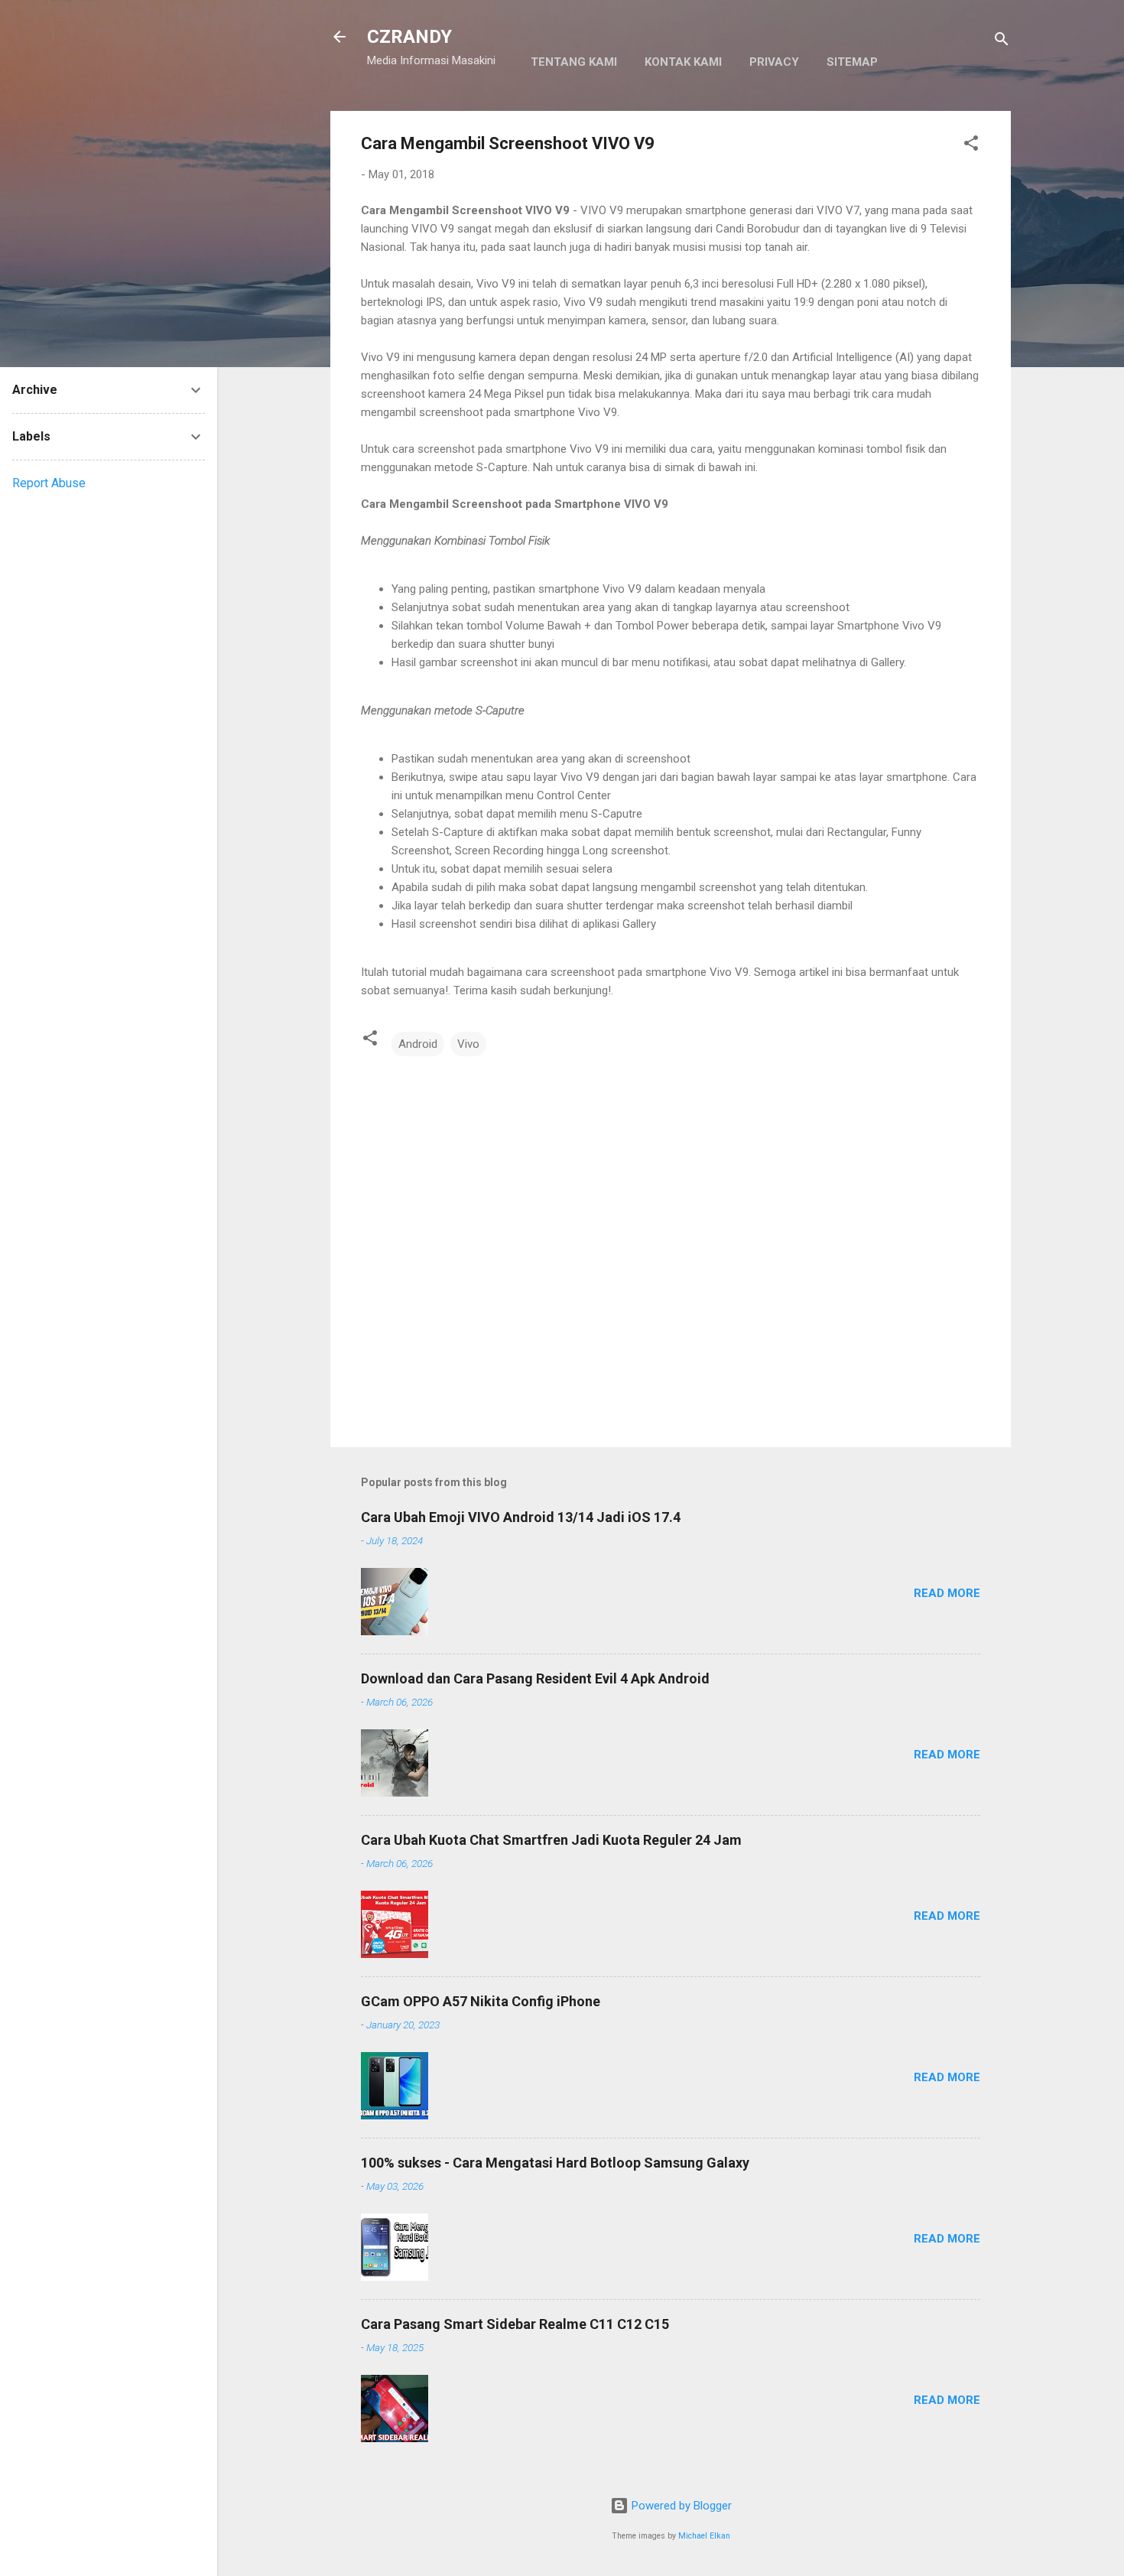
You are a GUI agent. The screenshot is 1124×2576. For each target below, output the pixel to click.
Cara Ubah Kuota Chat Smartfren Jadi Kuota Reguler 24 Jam (551, 1840)
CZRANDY (409, 37)
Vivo (468, 1044)
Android (418, 1044)
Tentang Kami (574, 62)
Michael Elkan (704, 2536)
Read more (947, 1593)
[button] (971, 146)
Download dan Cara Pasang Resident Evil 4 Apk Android (535, 1678)
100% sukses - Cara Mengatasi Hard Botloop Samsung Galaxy (555, 2163)
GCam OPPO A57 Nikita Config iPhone (481, 2001)
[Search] (1002, 42)
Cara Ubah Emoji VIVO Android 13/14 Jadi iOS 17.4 (521, 1517)
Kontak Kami (683, 62)
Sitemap (852, 62)
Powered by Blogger (680, 2506)
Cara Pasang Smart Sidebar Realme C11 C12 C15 (515, 2324)
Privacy (774, 62)
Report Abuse (49, 483)
